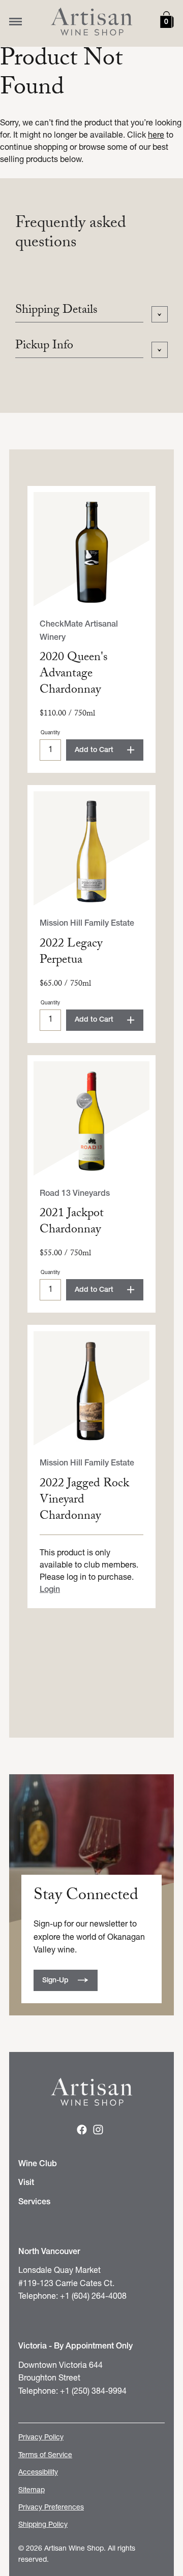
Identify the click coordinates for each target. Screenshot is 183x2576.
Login (50, 1590)
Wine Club (38, 2164)
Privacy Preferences (51, 2508)
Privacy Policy (41, 2438)
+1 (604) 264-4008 (93, 2297)
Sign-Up (55, 1981)
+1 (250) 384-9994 (93, 2392)
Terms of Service (45, 2455)
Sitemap (32, 2490)
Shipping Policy (43, 2525)
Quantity (50, 733)
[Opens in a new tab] (82, 2132)
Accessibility (38, 2473)
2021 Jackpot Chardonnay (72, 1222)
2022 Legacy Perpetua (71, 953)
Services (34, 2202)
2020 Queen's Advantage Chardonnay (74, 675)
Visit (26, 2183)
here (156, 136)
